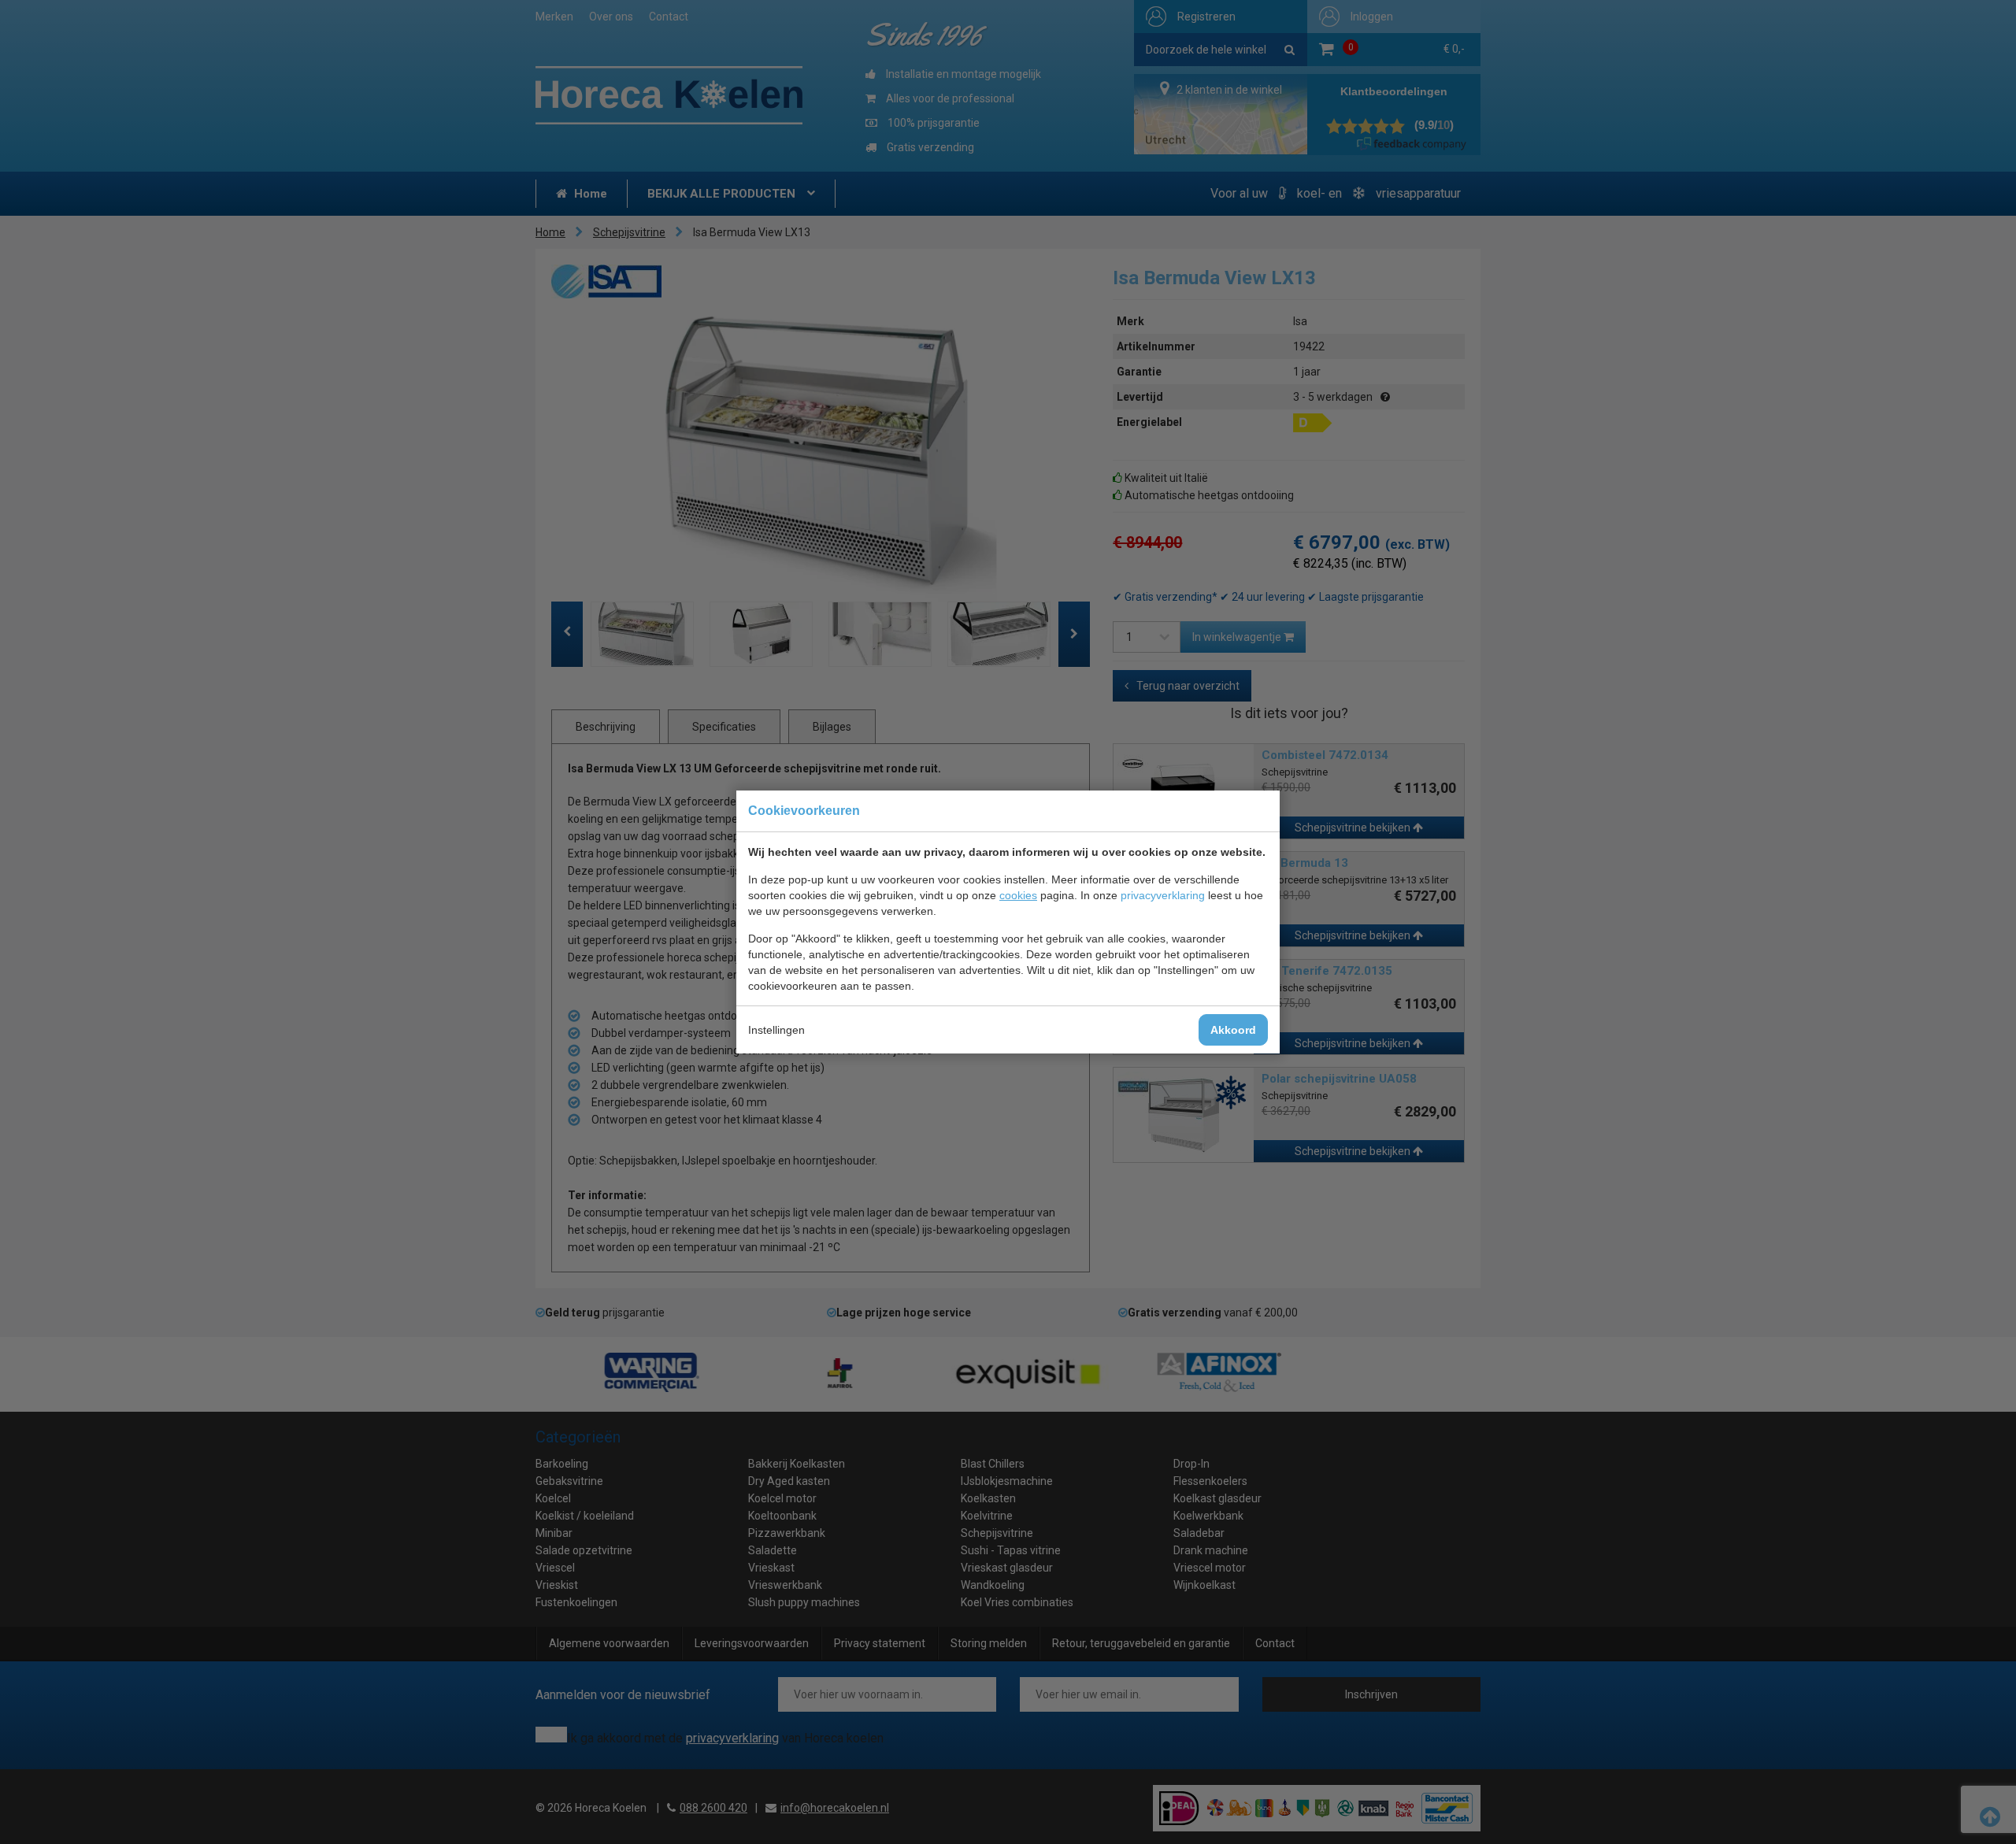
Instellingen (776, 1030)
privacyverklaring (1163, 895)
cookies (1018, 895)
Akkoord (1233, 1030)
